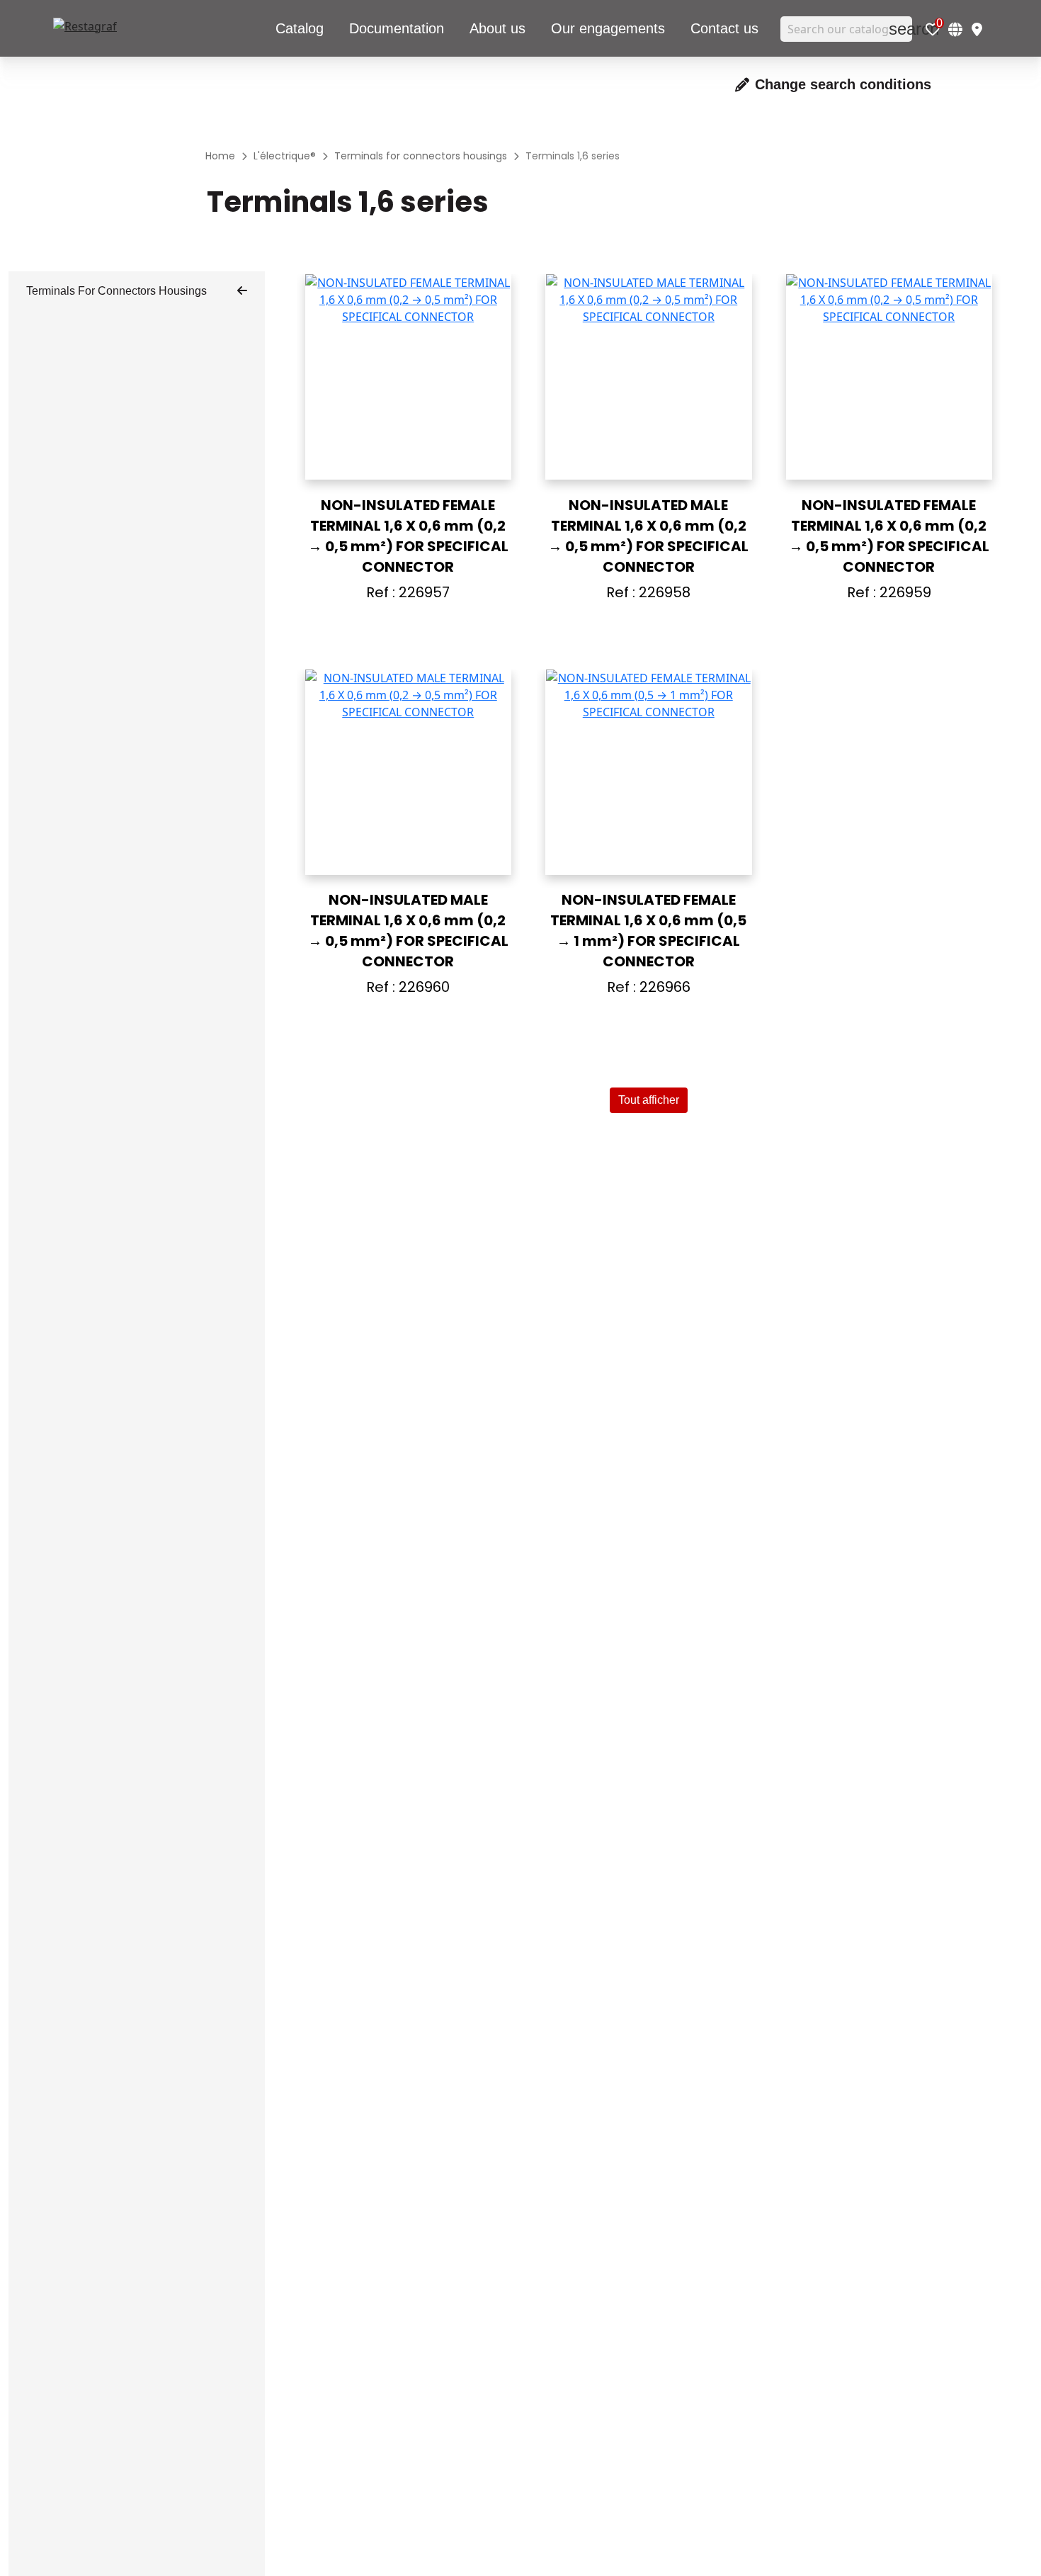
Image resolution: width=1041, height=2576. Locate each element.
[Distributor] (977, 29)
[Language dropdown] (955, 29)
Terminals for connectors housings (116, 291)
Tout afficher (649, 1100)
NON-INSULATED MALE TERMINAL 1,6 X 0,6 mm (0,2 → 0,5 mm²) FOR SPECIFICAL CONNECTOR (648, 536)
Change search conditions (843, 84)
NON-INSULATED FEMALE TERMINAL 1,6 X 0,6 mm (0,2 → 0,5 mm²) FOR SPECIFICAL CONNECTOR (408, 536)
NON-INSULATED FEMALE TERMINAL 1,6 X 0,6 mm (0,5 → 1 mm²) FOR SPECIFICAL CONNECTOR (648, 931)
